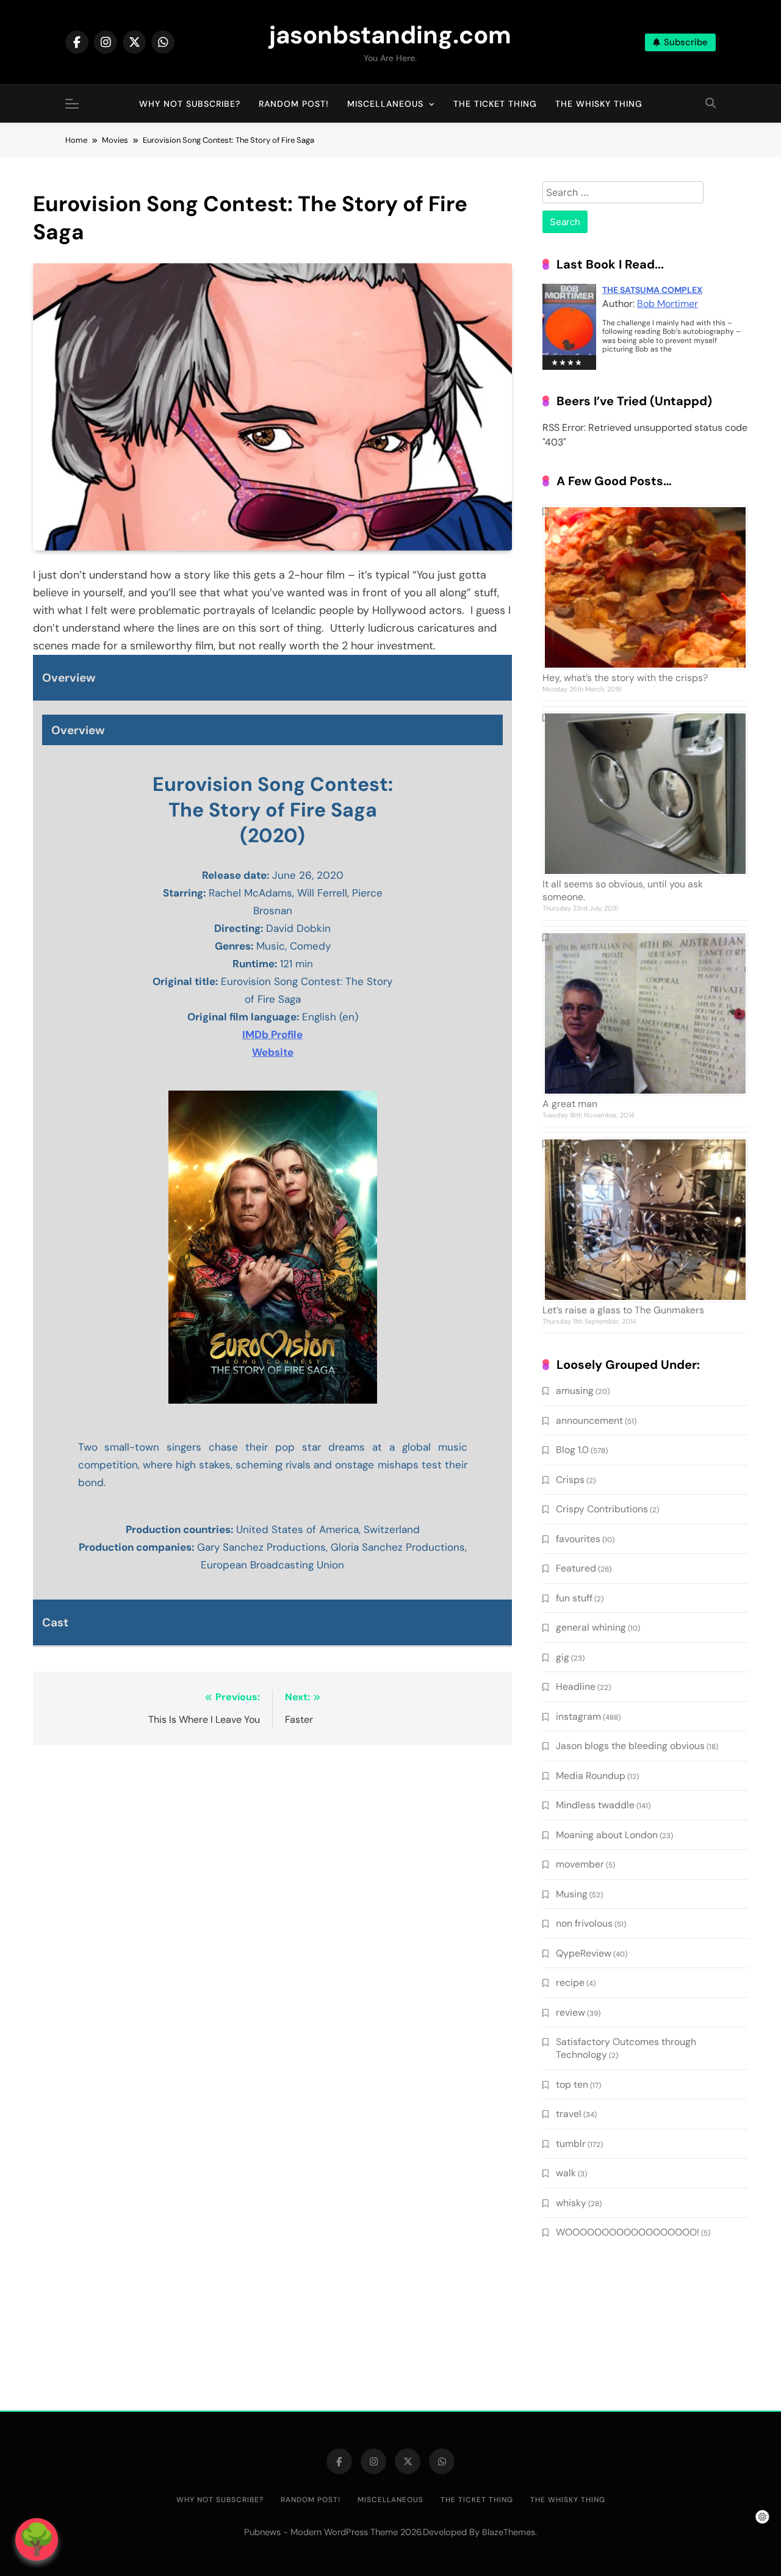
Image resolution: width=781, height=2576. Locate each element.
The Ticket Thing (495, 104)
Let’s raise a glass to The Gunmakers (623, 1310)
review (570, 2012)
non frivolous (584, 1923)
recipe (570, 1983)
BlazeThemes (509, 2532)
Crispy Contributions (602, 1509)
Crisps (570, 1480)
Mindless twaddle (595, 1805)
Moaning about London (607, 1835)
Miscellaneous (385, 104)
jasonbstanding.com (390, 35)
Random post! (294, 104)
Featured (576, 1568)
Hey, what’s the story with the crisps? (625, 678)
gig (563, 1657)
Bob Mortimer (668, 304)
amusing (575, 1391)
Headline (576, 1687)
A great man (570, 1104)
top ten (572, 2084)
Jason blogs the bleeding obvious (630, 1746)
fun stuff (574, 1598)
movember (580, 1864)
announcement (589, 1420)
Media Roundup (591, 1776)
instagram (578, 1716)
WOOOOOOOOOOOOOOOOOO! (628, 2232)
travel (569, 2114)
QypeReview (584, 1953)
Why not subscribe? (190, 104)
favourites (578, 1539)
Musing (572, 1894)
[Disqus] (272, 1913)
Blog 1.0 (572, 1450)
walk (566, 2173)
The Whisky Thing (599, 104)
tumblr (571, 2144)
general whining (591, 1627)
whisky (571, 2203)
